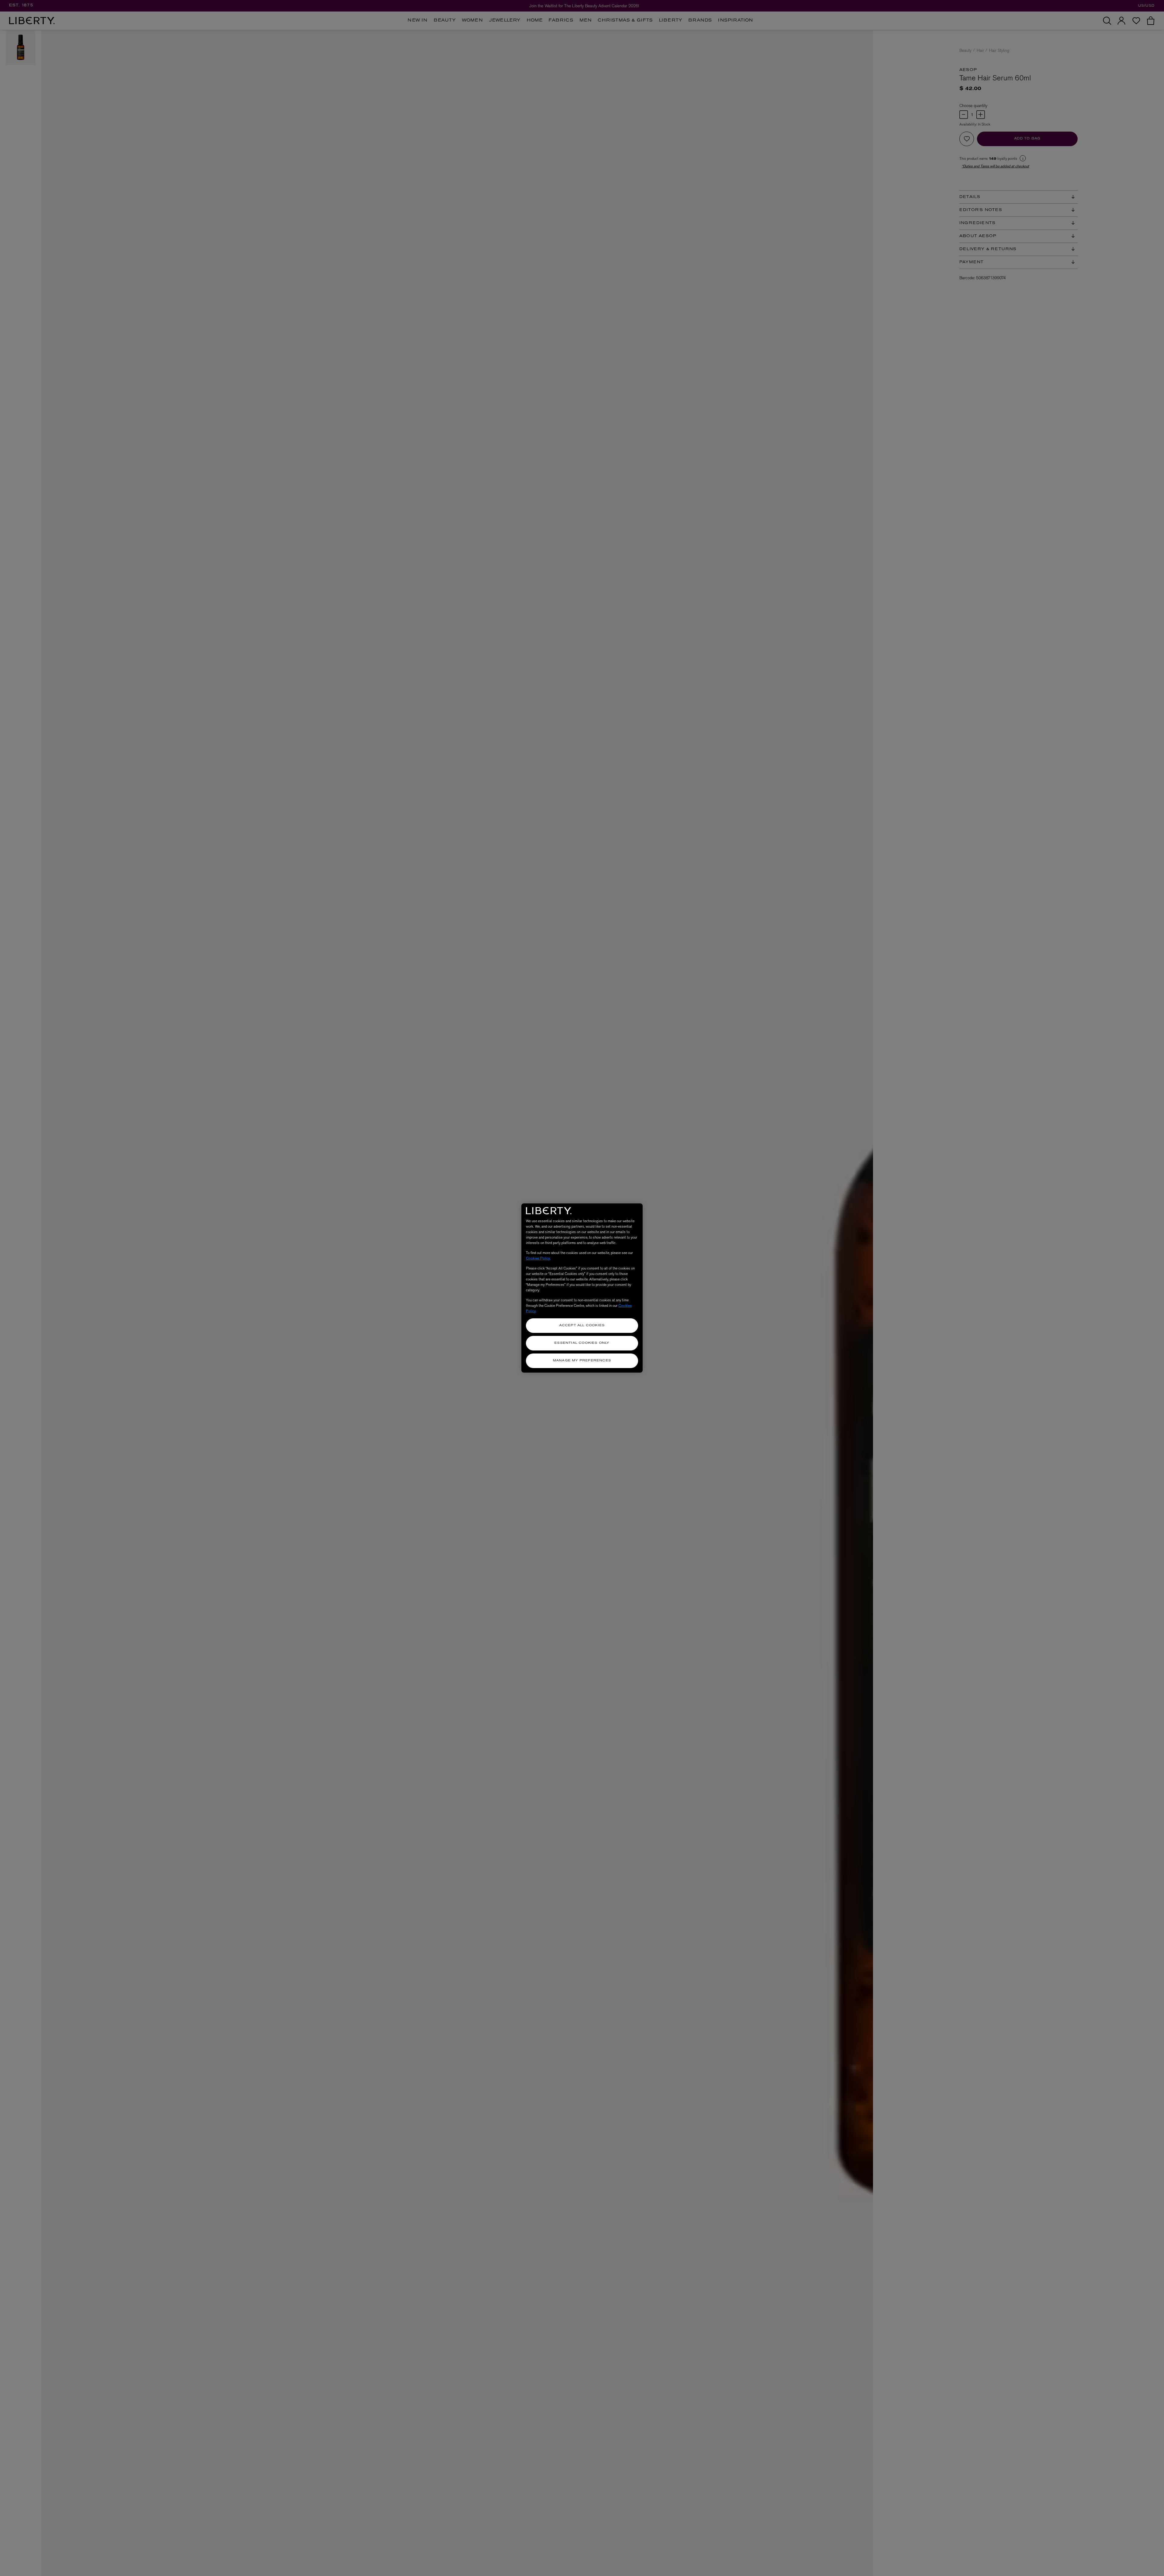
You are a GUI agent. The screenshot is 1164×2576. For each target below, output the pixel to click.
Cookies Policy (538, 1258)
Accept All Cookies (582, 1325)
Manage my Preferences (582, 1361)
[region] (582, 1288)
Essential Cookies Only (582, 1343)
